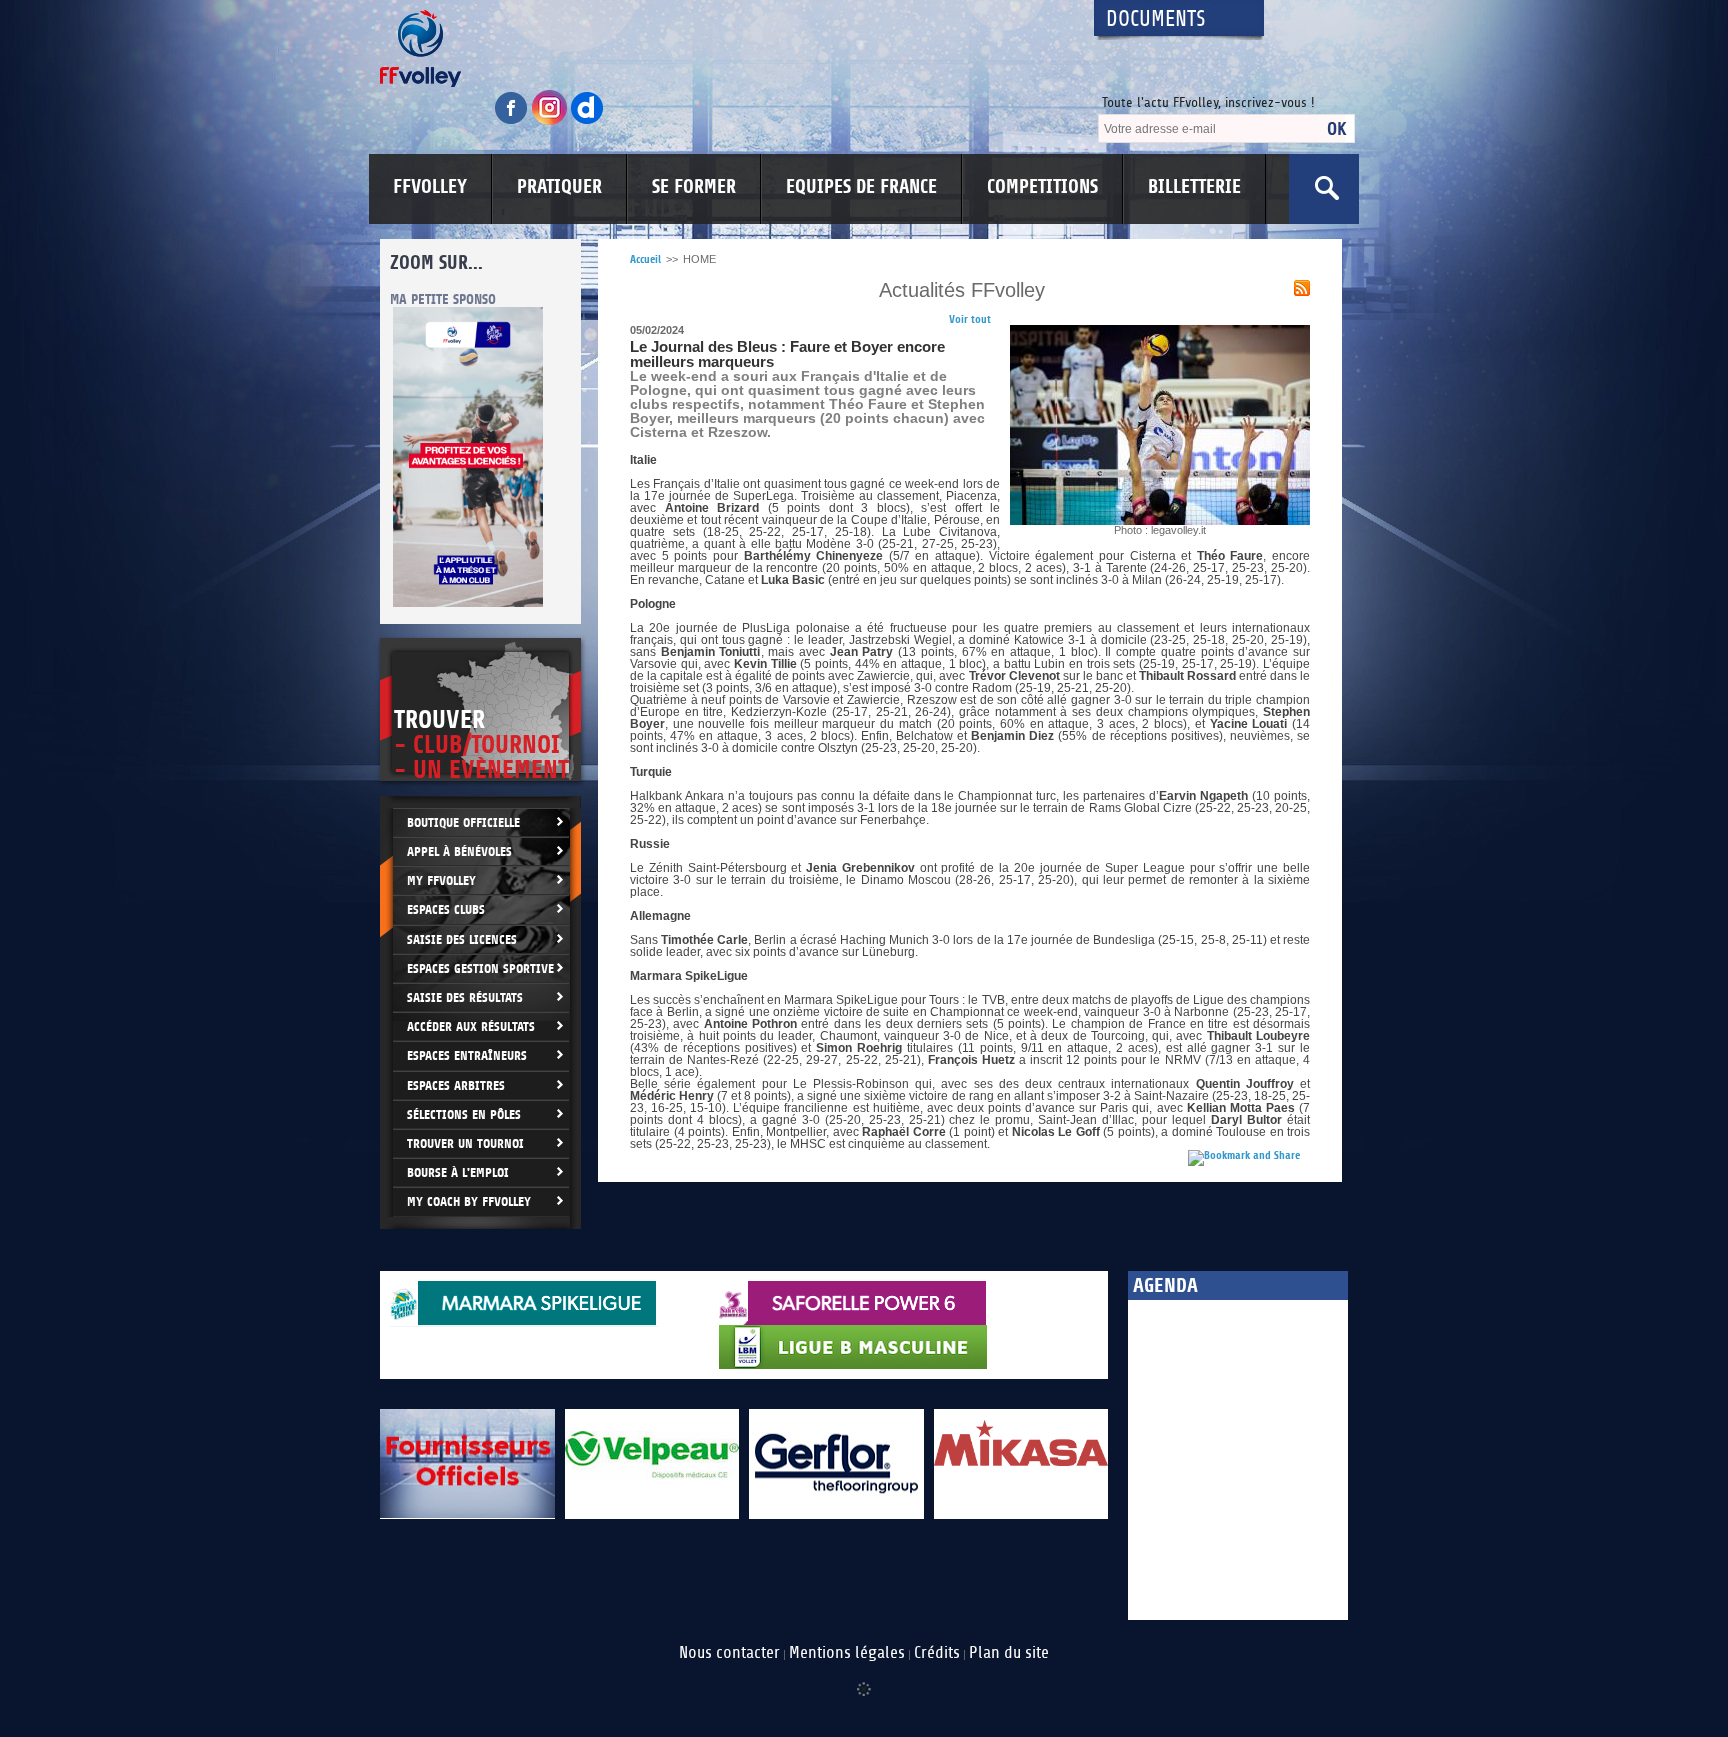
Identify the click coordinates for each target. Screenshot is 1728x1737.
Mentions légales (847, 1653)
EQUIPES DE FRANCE (861, 187)
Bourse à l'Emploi (458, 1172)
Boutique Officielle (463, 822)
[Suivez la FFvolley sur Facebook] (513, 121)
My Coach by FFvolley (469, 1201)
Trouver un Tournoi (465, 1143)
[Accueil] (719, 48)
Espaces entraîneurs (467, 1055)
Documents (1156, 19)
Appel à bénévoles (459, 851)
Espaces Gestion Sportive (480, 968)
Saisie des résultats (465, 997)
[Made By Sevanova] (864, 1679)
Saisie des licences (462, 939)
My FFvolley (441, 880)
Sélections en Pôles (464, 1114)
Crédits (937, 1653)
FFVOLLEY (430, 187)
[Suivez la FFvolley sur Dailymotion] (587, 121)
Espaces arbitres (456, 1085)
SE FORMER (694, 187)
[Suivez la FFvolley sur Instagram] (551, 121)
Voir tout (970, 319)
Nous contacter (729, 1653)
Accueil (645, 259)
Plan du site (1009, 1653)
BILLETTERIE (1194, 187)
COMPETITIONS (1042, 187)
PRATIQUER (559, 187)
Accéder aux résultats (471, 1026)
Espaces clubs (446, 909)
